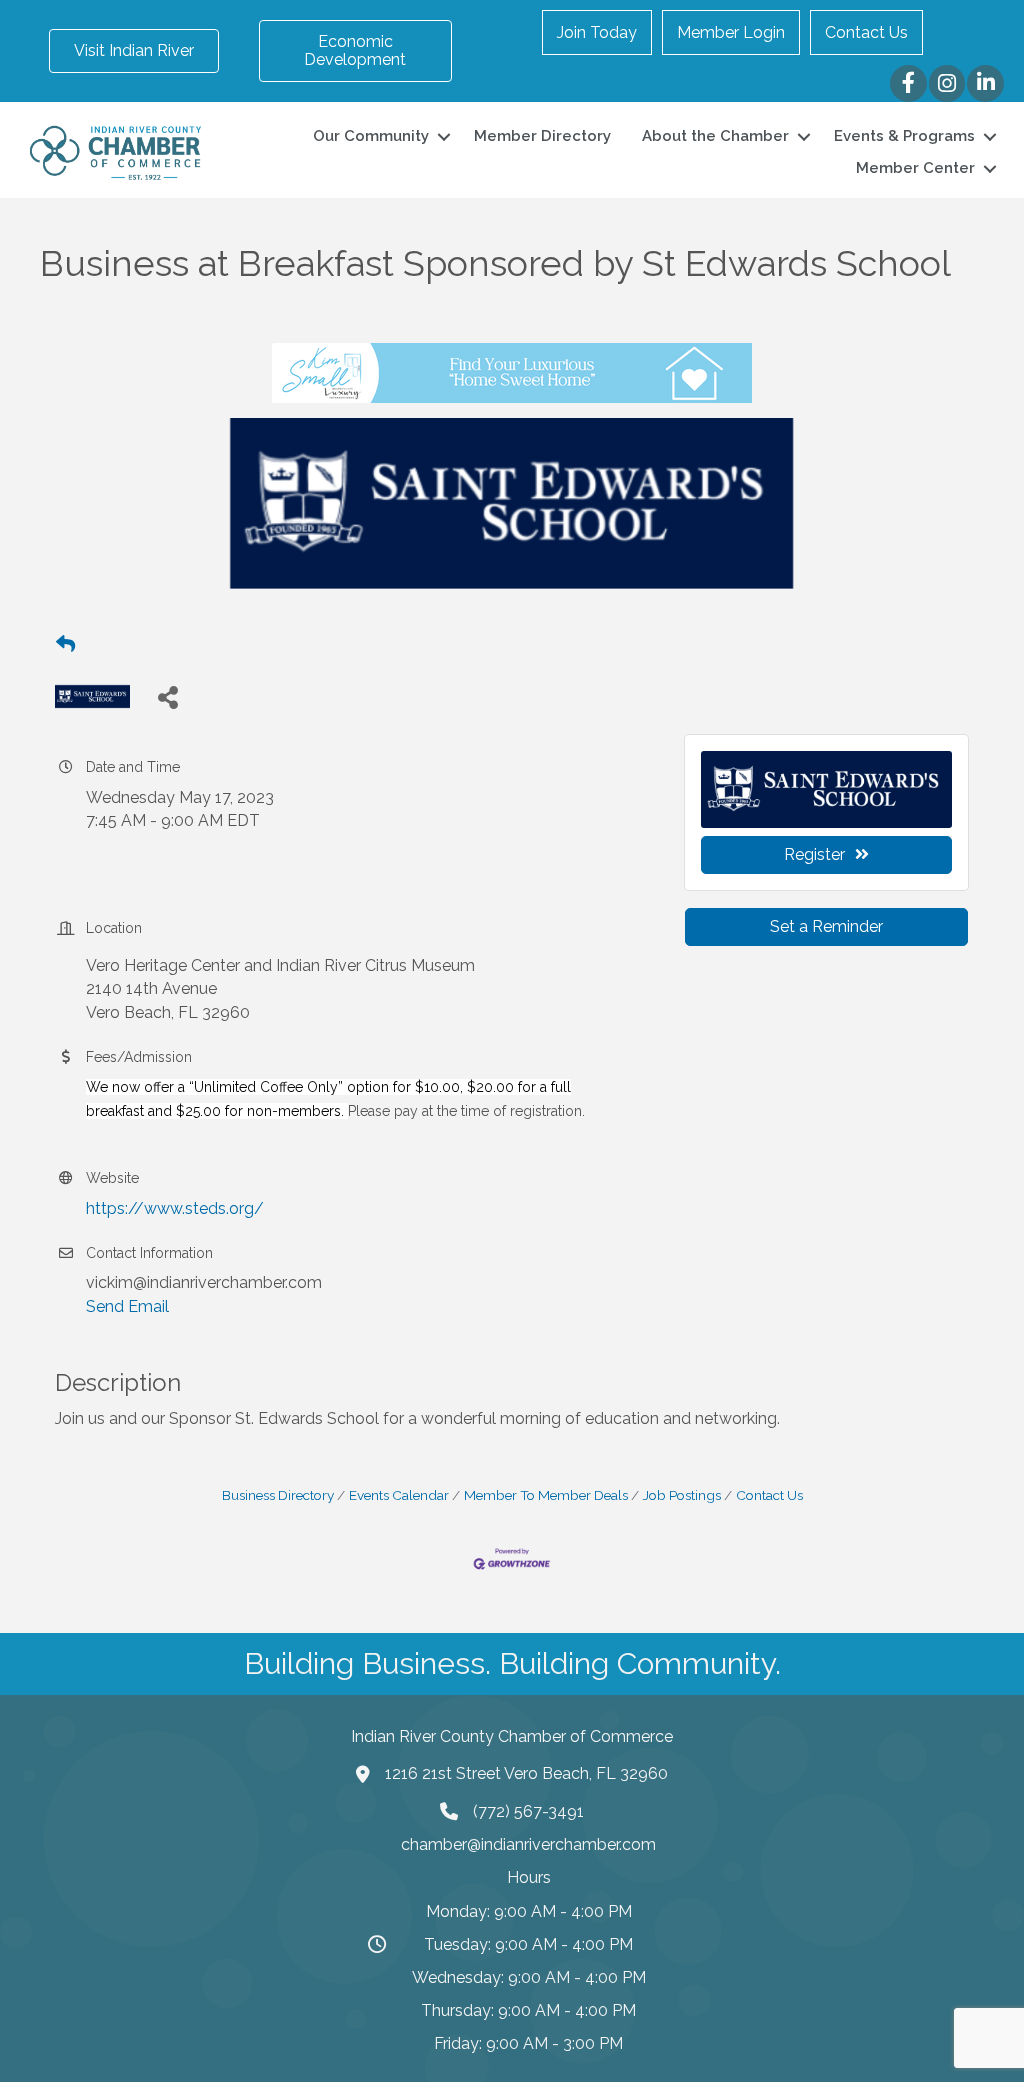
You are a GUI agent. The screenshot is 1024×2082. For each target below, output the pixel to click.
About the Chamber (715, 136)
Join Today (597, 32)
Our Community (371, 136)
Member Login (731, 32)
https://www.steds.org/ (175, 1208)
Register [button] (814, 854)
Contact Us (866, 32)
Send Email (127, 1306)
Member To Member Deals (546, 1495)
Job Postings (682, 1495)
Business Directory (278, 1495)
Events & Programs (904, 136)
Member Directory (542, 136)
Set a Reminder (826, 926)
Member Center (915, 168)
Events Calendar (399, 1495)
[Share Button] (167, 696)
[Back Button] (65, 645)
